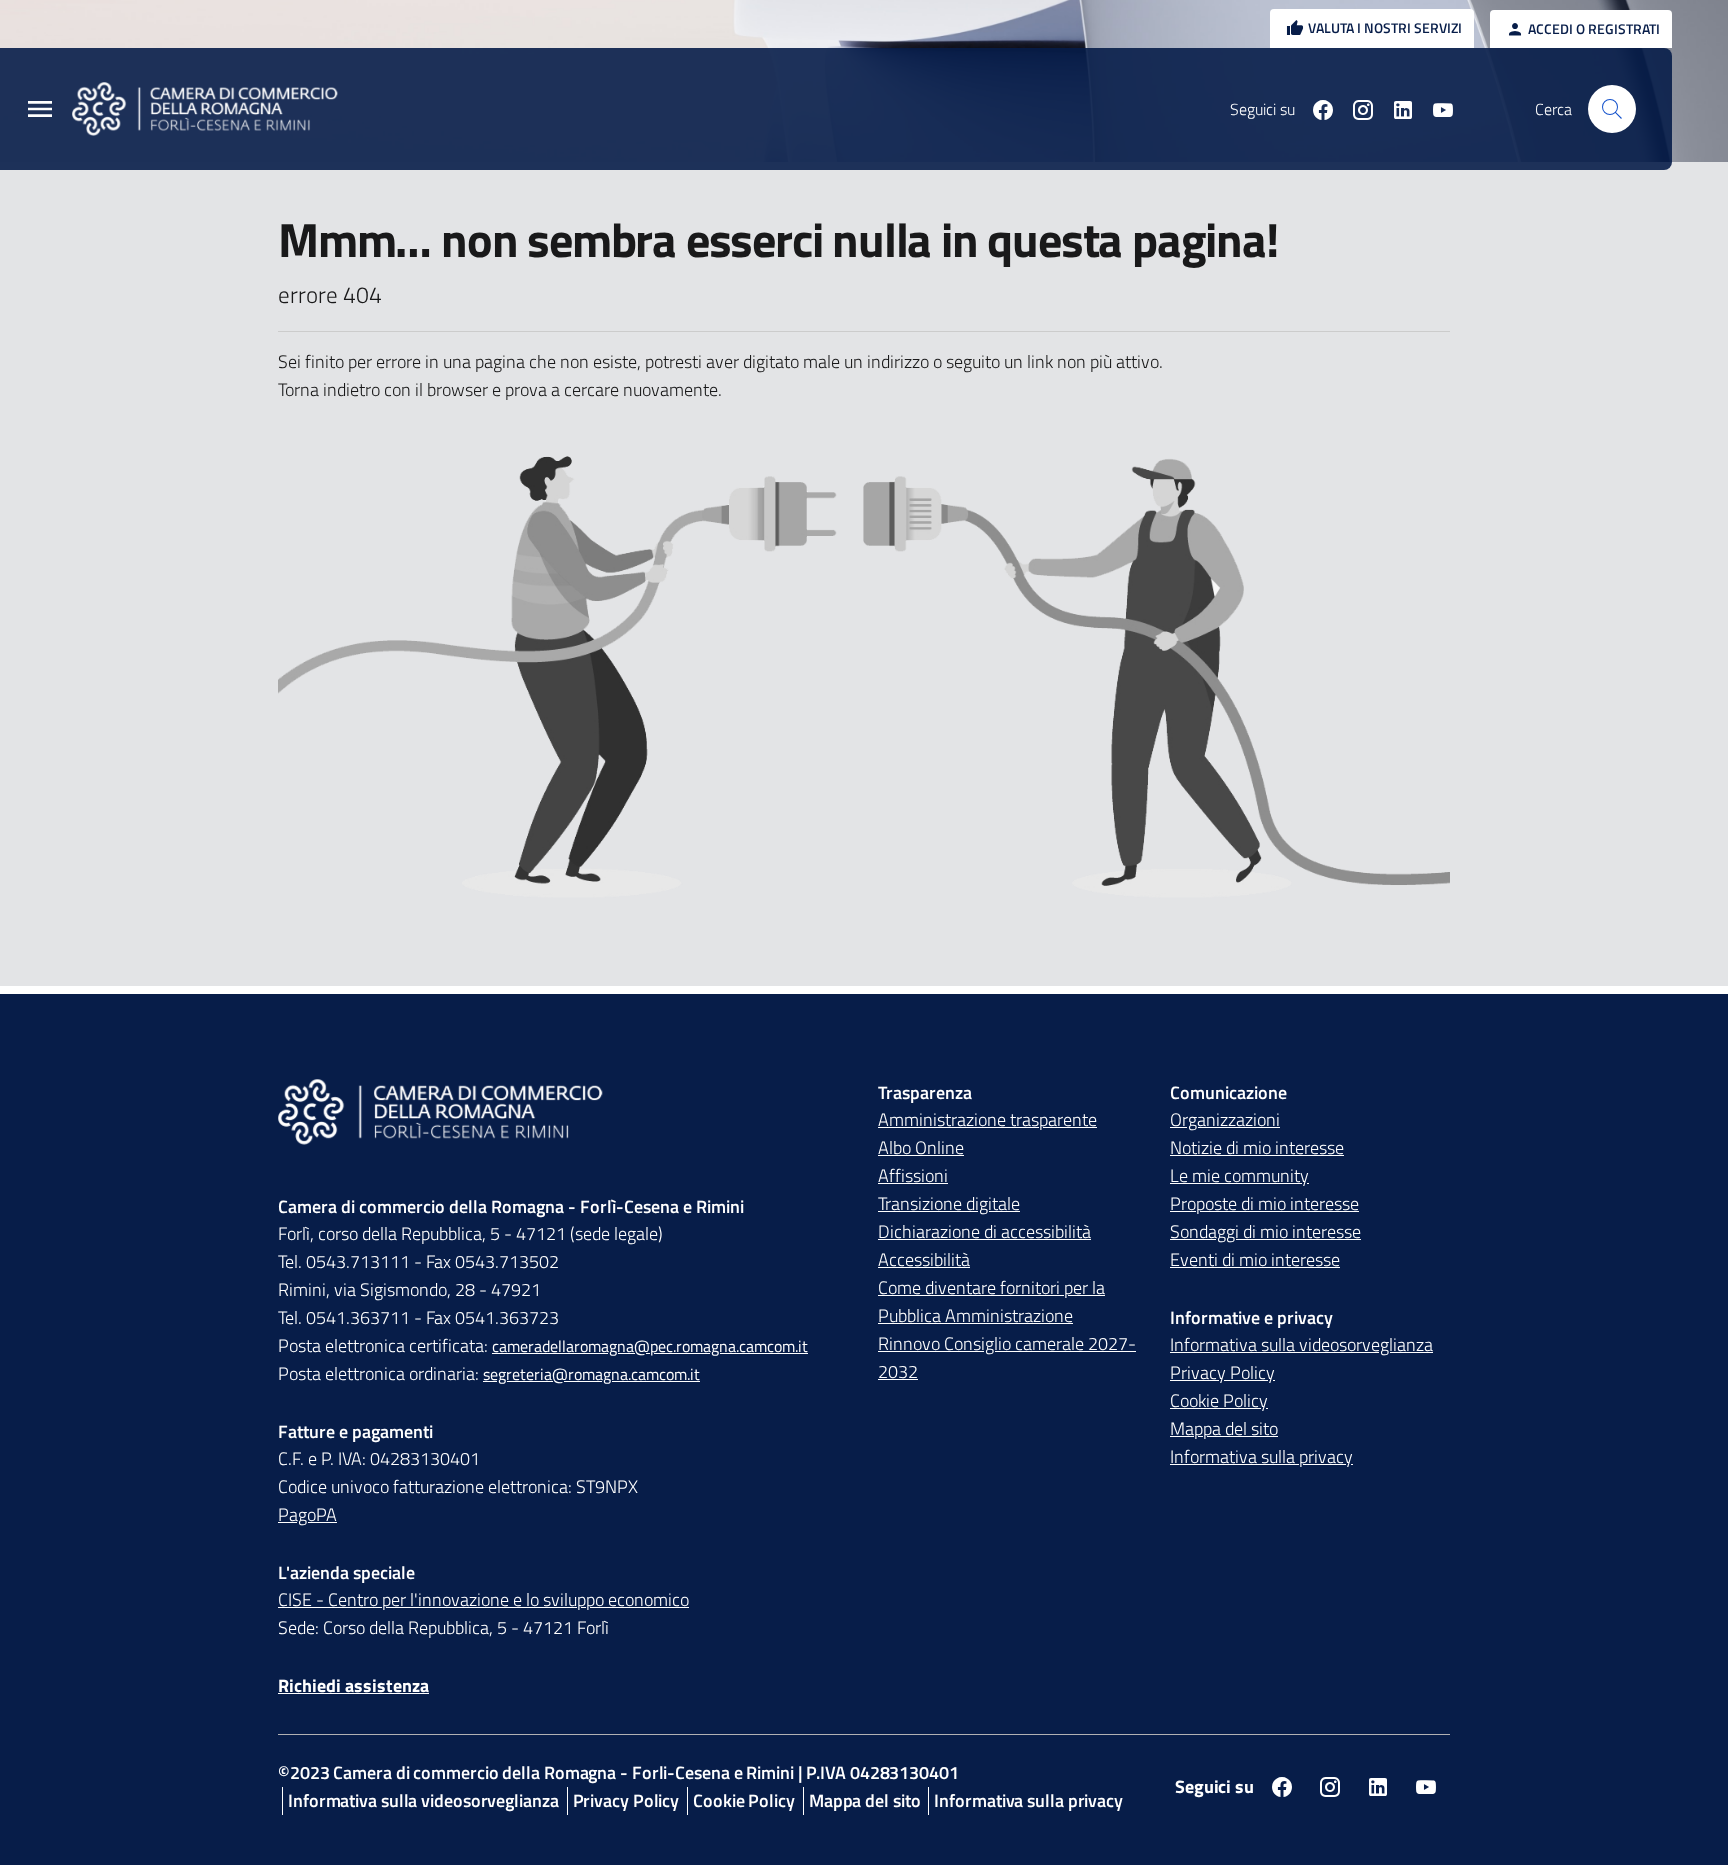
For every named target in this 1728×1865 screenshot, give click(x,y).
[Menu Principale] (40, 109)
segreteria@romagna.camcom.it (591, 1374)
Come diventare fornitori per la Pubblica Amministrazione (991, 1301)
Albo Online (921, 1147)
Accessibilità (924, 1259)
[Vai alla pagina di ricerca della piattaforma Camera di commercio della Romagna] (1612, 109)
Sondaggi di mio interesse (1265, 1231)
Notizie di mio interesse (1257, 1147)
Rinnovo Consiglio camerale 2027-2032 (1007, 1357)
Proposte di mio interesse (1264, 1203)
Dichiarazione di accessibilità (984, 1231)
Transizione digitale (949, 1203)
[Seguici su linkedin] (1395, 109)
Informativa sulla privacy (1261, 1456)
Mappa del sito (1224, 1428)
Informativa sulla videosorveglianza (1301, 1344)
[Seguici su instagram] (1355, 109)
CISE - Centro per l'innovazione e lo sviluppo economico (483, 1599)
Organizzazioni (1225, 1119)
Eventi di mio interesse (1255, 1259)
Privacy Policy (1222, 1372)
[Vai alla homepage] (217, 109)
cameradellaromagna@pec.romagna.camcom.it (650, 1346)
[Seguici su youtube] (1435, 109)
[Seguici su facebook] (1315, 109)
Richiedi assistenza (353, 1685)
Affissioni (913, 1175)
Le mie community (1239, 1175)
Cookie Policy (1219, 1400)
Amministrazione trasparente (987, 1119)
